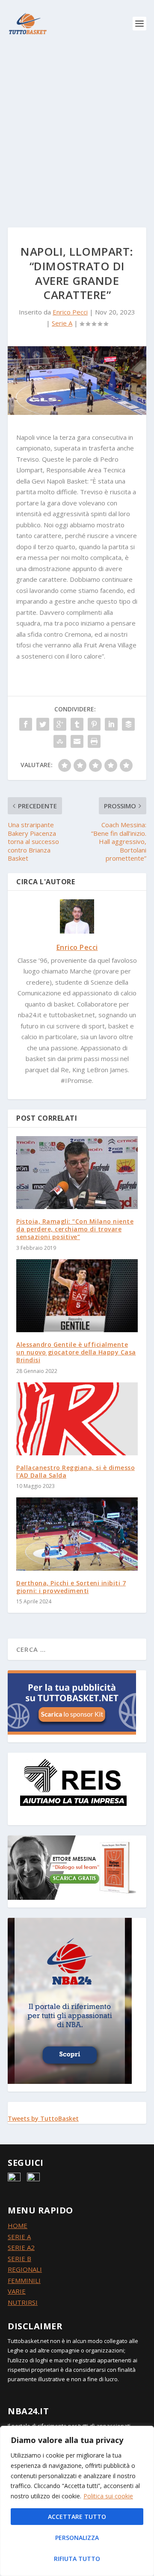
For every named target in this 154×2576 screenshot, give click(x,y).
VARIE (17, 2291)
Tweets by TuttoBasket (43, 2118)
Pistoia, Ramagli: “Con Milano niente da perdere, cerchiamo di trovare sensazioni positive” (75, 1229)
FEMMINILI (24, 2280)
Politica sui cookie (108, 2496)
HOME (18, 2225)
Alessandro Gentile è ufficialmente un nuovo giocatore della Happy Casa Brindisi (76, 1352)
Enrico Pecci (70, 312)
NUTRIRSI (23, 2302)
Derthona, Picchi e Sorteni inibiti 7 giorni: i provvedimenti (71, 1587)
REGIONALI (25, 2269)
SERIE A (19, 2237)
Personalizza (77, 2538)
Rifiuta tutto (77, 2559)
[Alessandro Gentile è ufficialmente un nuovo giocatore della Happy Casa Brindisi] (77, 1296)
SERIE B (19, 2259)
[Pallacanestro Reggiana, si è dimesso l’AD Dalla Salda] (77, 1419)
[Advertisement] (77, 129)
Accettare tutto (77, 2517)
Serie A (62, 323)
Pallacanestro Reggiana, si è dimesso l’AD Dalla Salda (76, 1471)
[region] (77, 2501)
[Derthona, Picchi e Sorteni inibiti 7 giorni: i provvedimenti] (77, 1534)
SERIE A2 (21, 2247)
